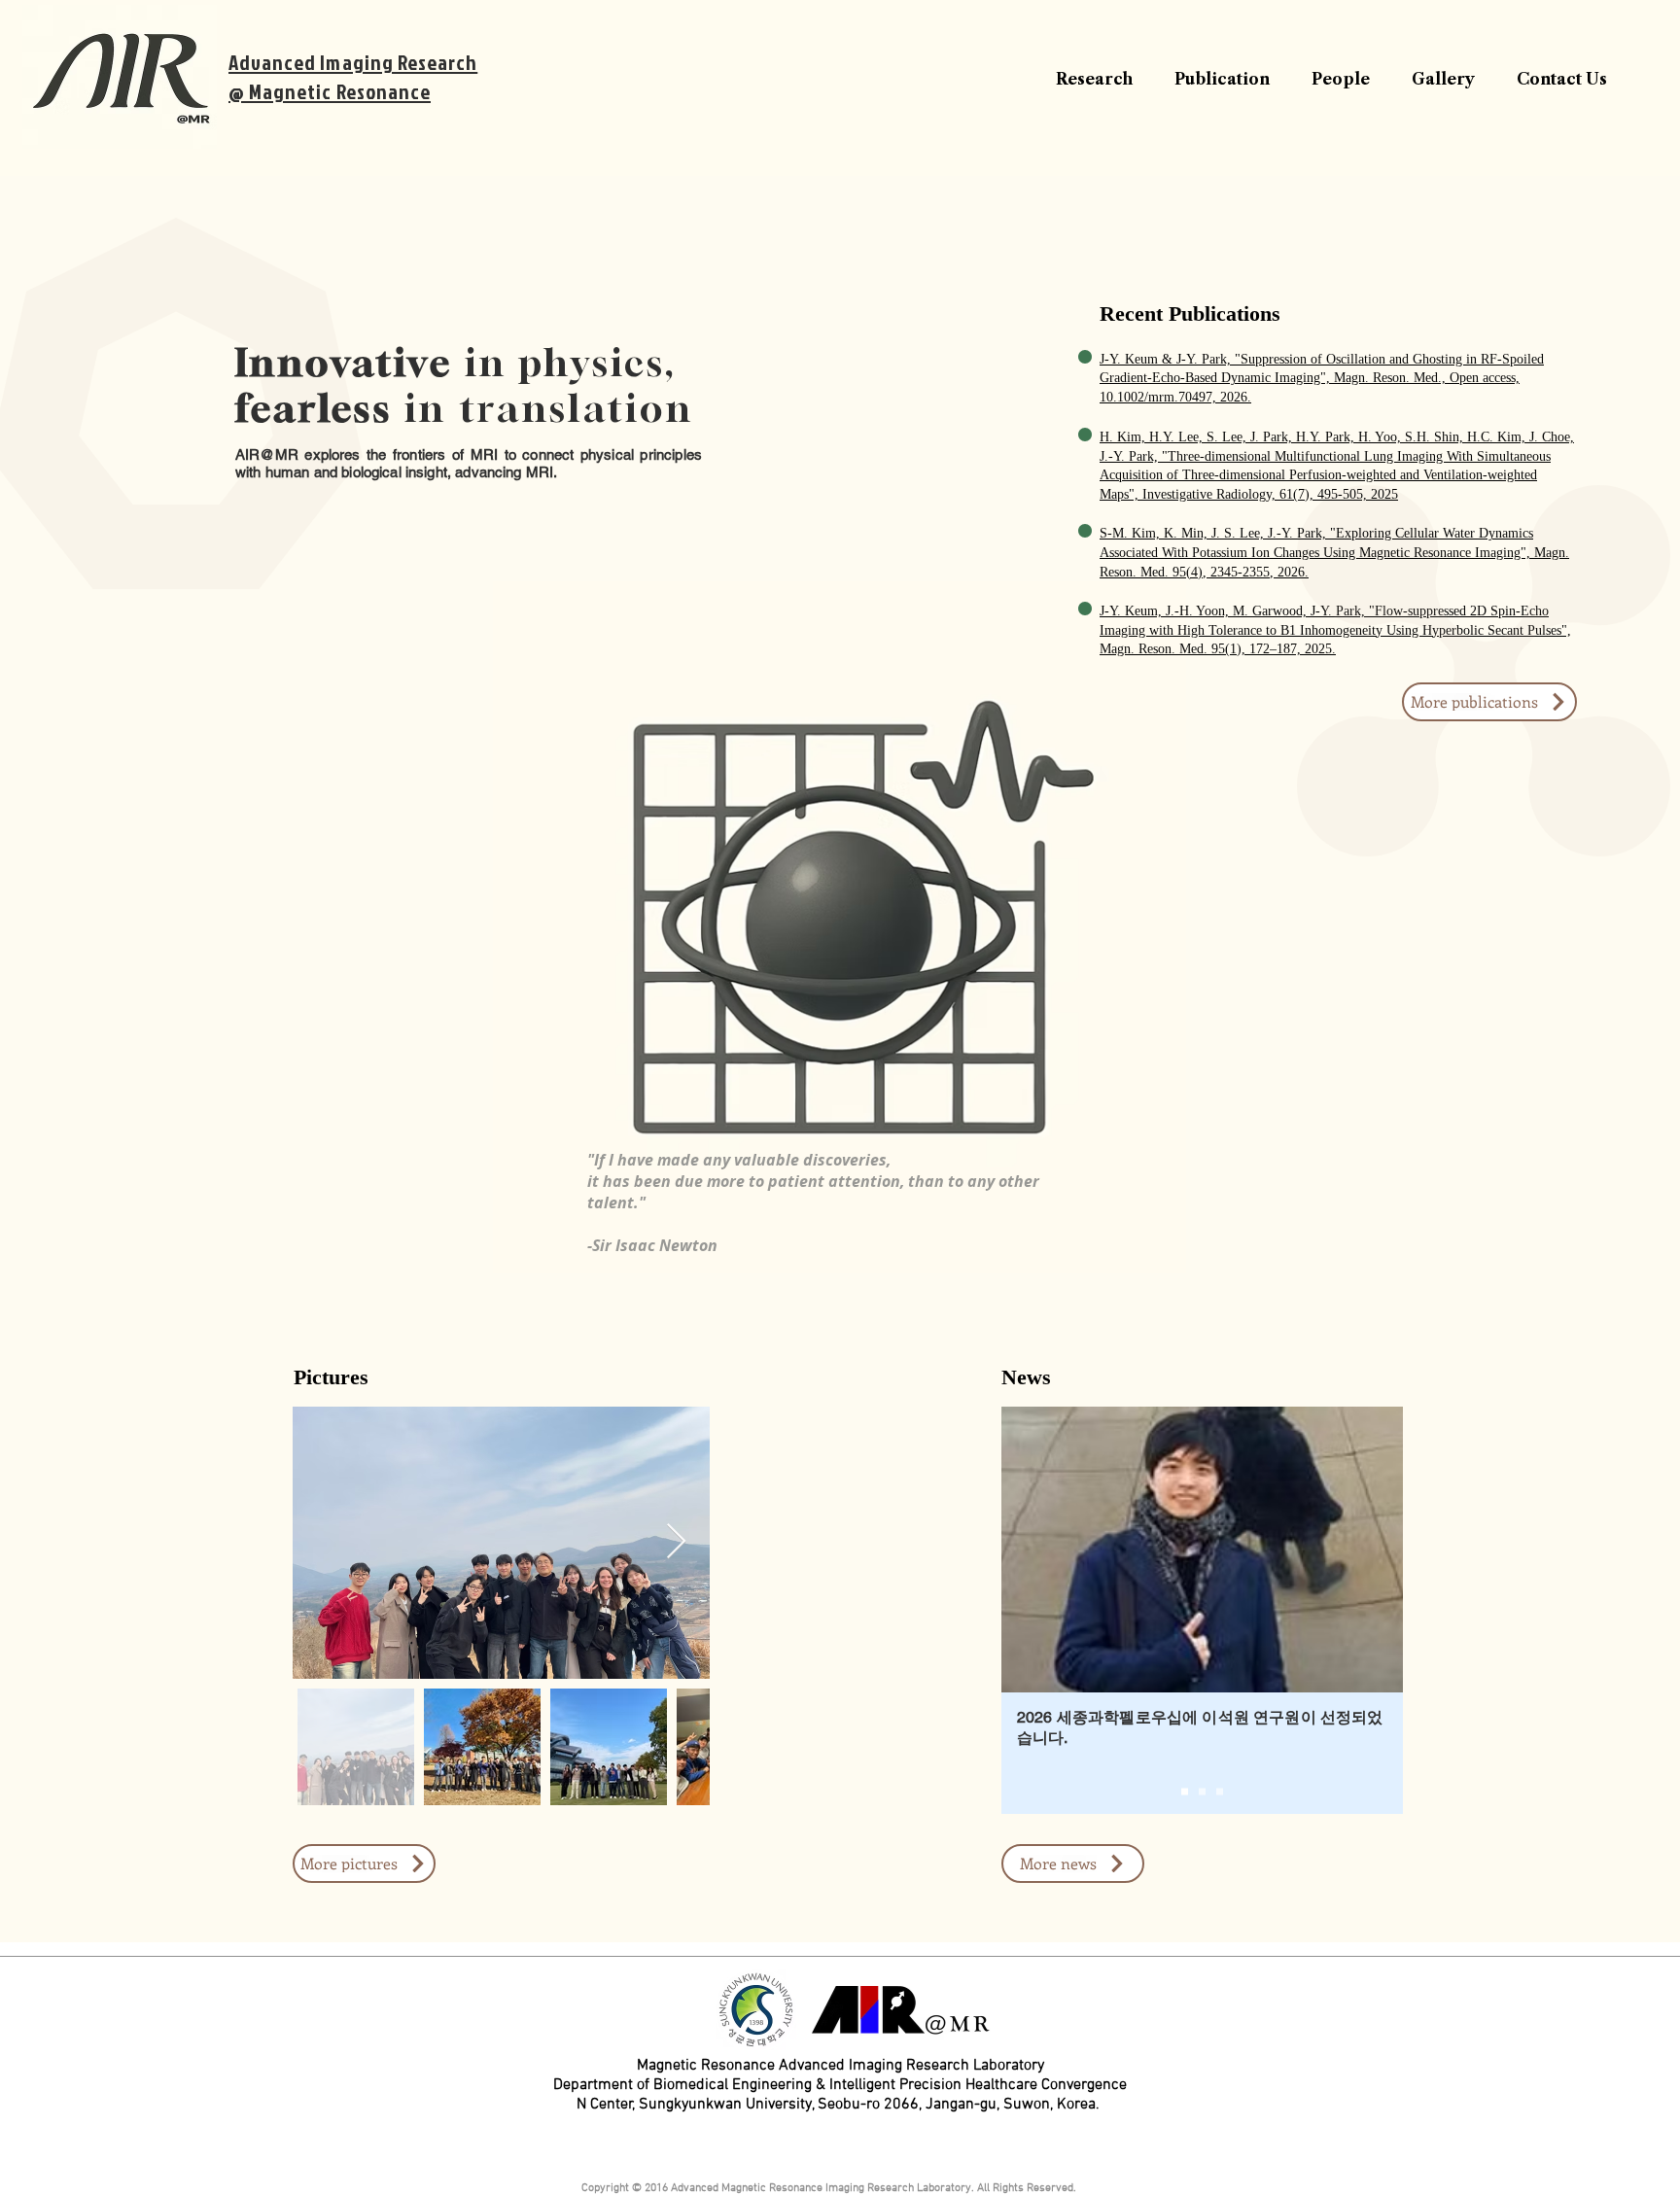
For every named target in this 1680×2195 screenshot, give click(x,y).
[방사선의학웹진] (1220, 1791)
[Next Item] (676, 1542)
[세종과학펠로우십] (1185, 1791)
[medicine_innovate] (1202, 1791)
